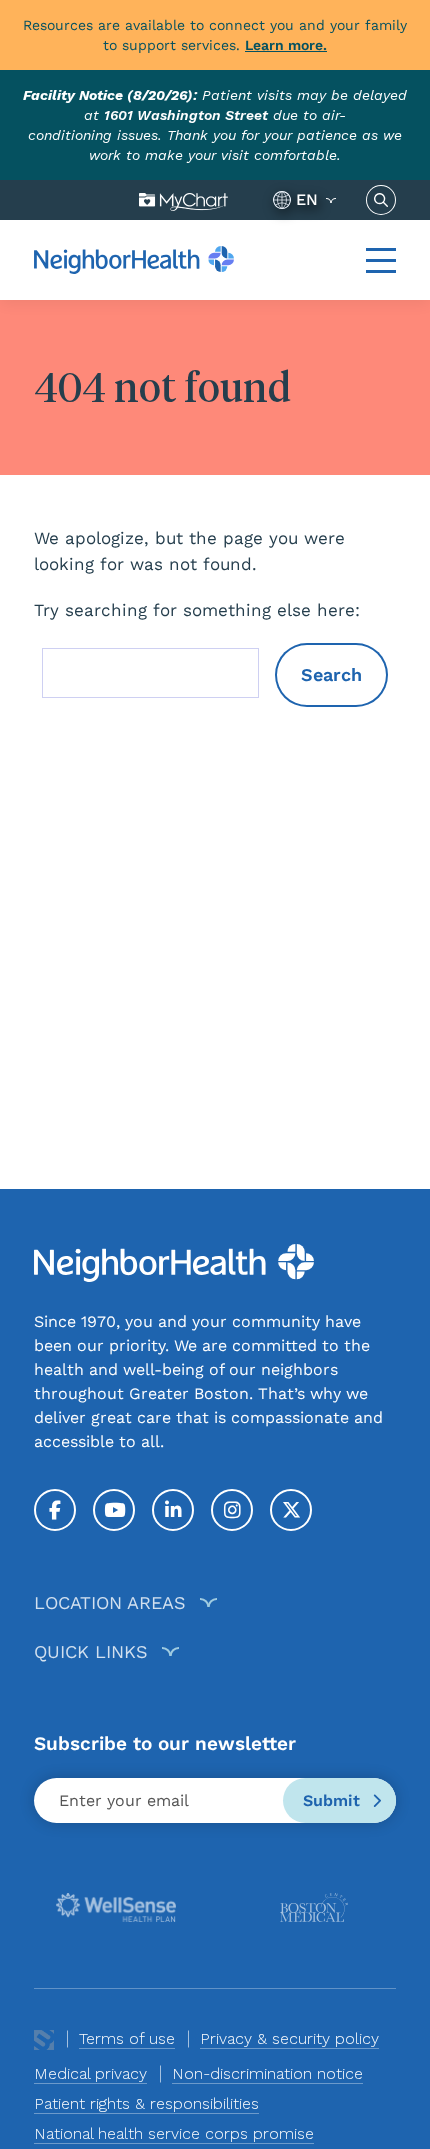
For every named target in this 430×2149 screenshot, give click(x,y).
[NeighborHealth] (134, 259)
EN (307, 199)
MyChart (183, 200)
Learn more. (286, 45)
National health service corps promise (174, 2133)
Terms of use (127, 2038)
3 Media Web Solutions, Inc (44, 2039)
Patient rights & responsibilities (146, 2103)
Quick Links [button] (91, 1651)
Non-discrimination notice (267, 2073)
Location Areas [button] (110, 1602)
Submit (334, 1800)
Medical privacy (90, 2073)
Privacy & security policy (289, 2038)
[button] (381, 260)
